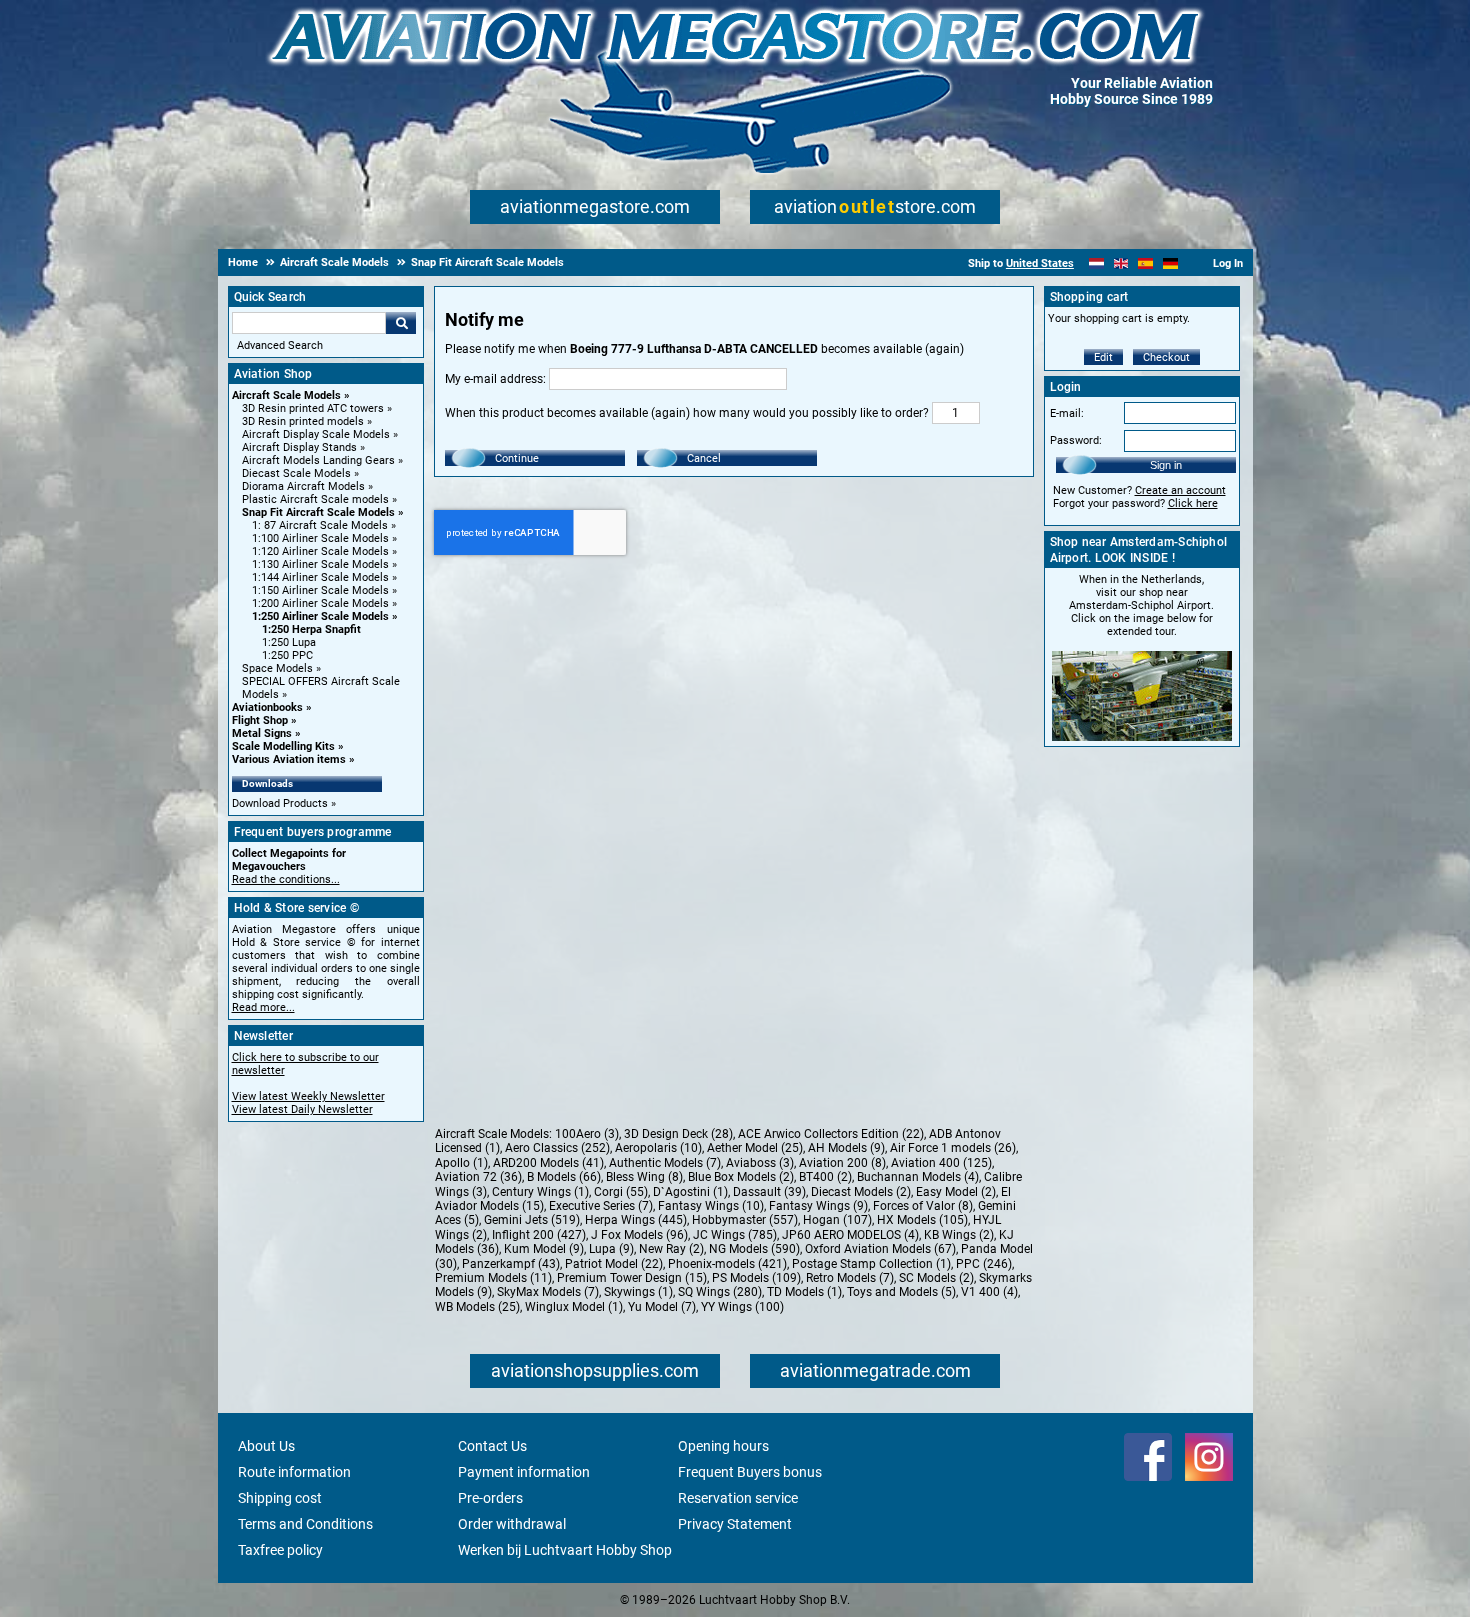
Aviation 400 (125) (941, 1163)
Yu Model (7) (662, 1307)
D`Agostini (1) (690, 1192)
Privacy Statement (735, 1524)
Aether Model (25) (755, 1148)
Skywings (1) (638, 1292)
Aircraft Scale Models (286, 395)
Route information (294, 1472)
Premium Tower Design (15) (632, 1278)
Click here (1193, 503)
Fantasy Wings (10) (711, 1206)
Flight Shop (260, 720)
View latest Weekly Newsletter (308, 1096)
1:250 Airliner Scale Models (320, 616)
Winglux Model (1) (574, 1307)
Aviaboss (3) (760, 1163)
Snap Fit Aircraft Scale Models (318, 512)
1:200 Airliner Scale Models (320, 603)
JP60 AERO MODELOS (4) (850, 1235)
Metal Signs (262, 733)
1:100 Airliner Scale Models (320, 538)
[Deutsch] (1170, 263)
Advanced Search (280, 345)
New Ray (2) (671, 1249)
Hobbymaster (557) (745, 1220)
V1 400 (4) (989, 1292)
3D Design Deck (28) (678, 1134)
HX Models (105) (922, 1220)
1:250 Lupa (289, 642)
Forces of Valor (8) (923, 1206)
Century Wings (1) (540, 1192)
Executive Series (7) (601, 1206)
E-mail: (1067, 413)
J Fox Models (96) (639, 1235)
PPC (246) (984, 1264)
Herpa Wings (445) (636, 1220)
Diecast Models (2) (861, 1192)
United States (1040, 263)
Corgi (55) (621, 1192)
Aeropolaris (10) (658, 1148)
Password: (1076, 440)
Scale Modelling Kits (283, 746)
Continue (517, 458)
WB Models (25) (477, 1307)
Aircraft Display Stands (299, 447)
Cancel (704, 458)
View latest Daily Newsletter (302, 1109)
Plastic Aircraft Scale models (315, 499)
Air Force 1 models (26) (953, 1148)
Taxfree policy (280, 1550)
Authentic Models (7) (665, 1163)
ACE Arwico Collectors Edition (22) (831, 1134)
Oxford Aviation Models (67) (880, 1249)
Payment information (524, 1472)
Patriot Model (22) (614, 1264)
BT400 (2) (825, 1177)
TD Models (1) (804, 1292)
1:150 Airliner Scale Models (320, 590)
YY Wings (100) (742, 1307)
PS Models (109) (756, 1278)
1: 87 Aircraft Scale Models (320, 525)
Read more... (263, 1007)
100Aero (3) (587, 1134)
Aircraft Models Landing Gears (318, 460)
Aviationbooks (267, 707)
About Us (266, 1446)
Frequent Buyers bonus (750, 1472)
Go (401, 323)
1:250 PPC (287, 655)
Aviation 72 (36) (478, 1177)
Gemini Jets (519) (532, 1220)
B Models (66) (564, 1177)
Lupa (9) (611, 1249)
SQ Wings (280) (720, 1292)
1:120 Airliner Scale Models (320, 551)
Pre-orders (490, 1498)
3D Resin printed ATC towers (313, 408)
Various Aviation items (289, 759)
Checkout (1166, 357)
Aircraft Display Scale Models (316, 434)
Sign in (1166, 465)
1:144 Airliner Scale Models (320, 577)
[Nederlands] (1096, 263)
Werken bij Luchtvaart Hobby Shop (565, 1550)
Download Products (280, 803)
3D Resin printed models (303, 421)
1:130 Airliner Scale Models (320, 564)
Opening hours (723, 1446)
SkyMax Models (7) (548, 1292)
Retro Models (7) (850, 1278)
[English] (1121, 263)
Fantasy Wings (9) (818, 1206)
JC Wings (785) (735, 1235)
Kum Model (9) (544, 1249)
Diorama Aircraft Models (303, 486)
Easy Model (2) (956, 1192)
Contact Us (492, 1446)
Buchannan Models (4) (918, 1177)
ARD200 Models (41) (548, 1163)
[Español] (1145, 263)
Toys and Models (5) (901, 1292)
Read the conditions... (286, 879)
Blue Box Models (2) (741, 1177)
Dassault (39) (769, 1192)
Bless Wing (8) (644, 1177)
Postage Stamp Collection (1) (871, 1264)
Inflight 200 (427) (539, 1235)
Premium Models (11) (493, 1278)
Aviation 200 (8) (842, 1163)
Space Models (277, 668)
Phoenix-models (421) (727, 1264)
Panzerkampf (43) (511, 1264)
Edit (1103, 357)
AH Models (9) (846, 1148)
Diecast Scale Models (296, 473)
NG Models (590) (754, 1249)
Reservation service (738, 1498)
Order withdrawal (512, 1524)
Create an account (1180, 490)
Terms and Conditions (305, 1524)
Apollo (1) (461, 1163)
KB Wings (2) (959, 1235)
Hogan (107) (837, 1220)
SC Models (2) (936, 1278)
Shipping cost (280, 1498)
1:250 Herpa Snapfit (311, 629)
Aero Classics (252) (557, 1148)
